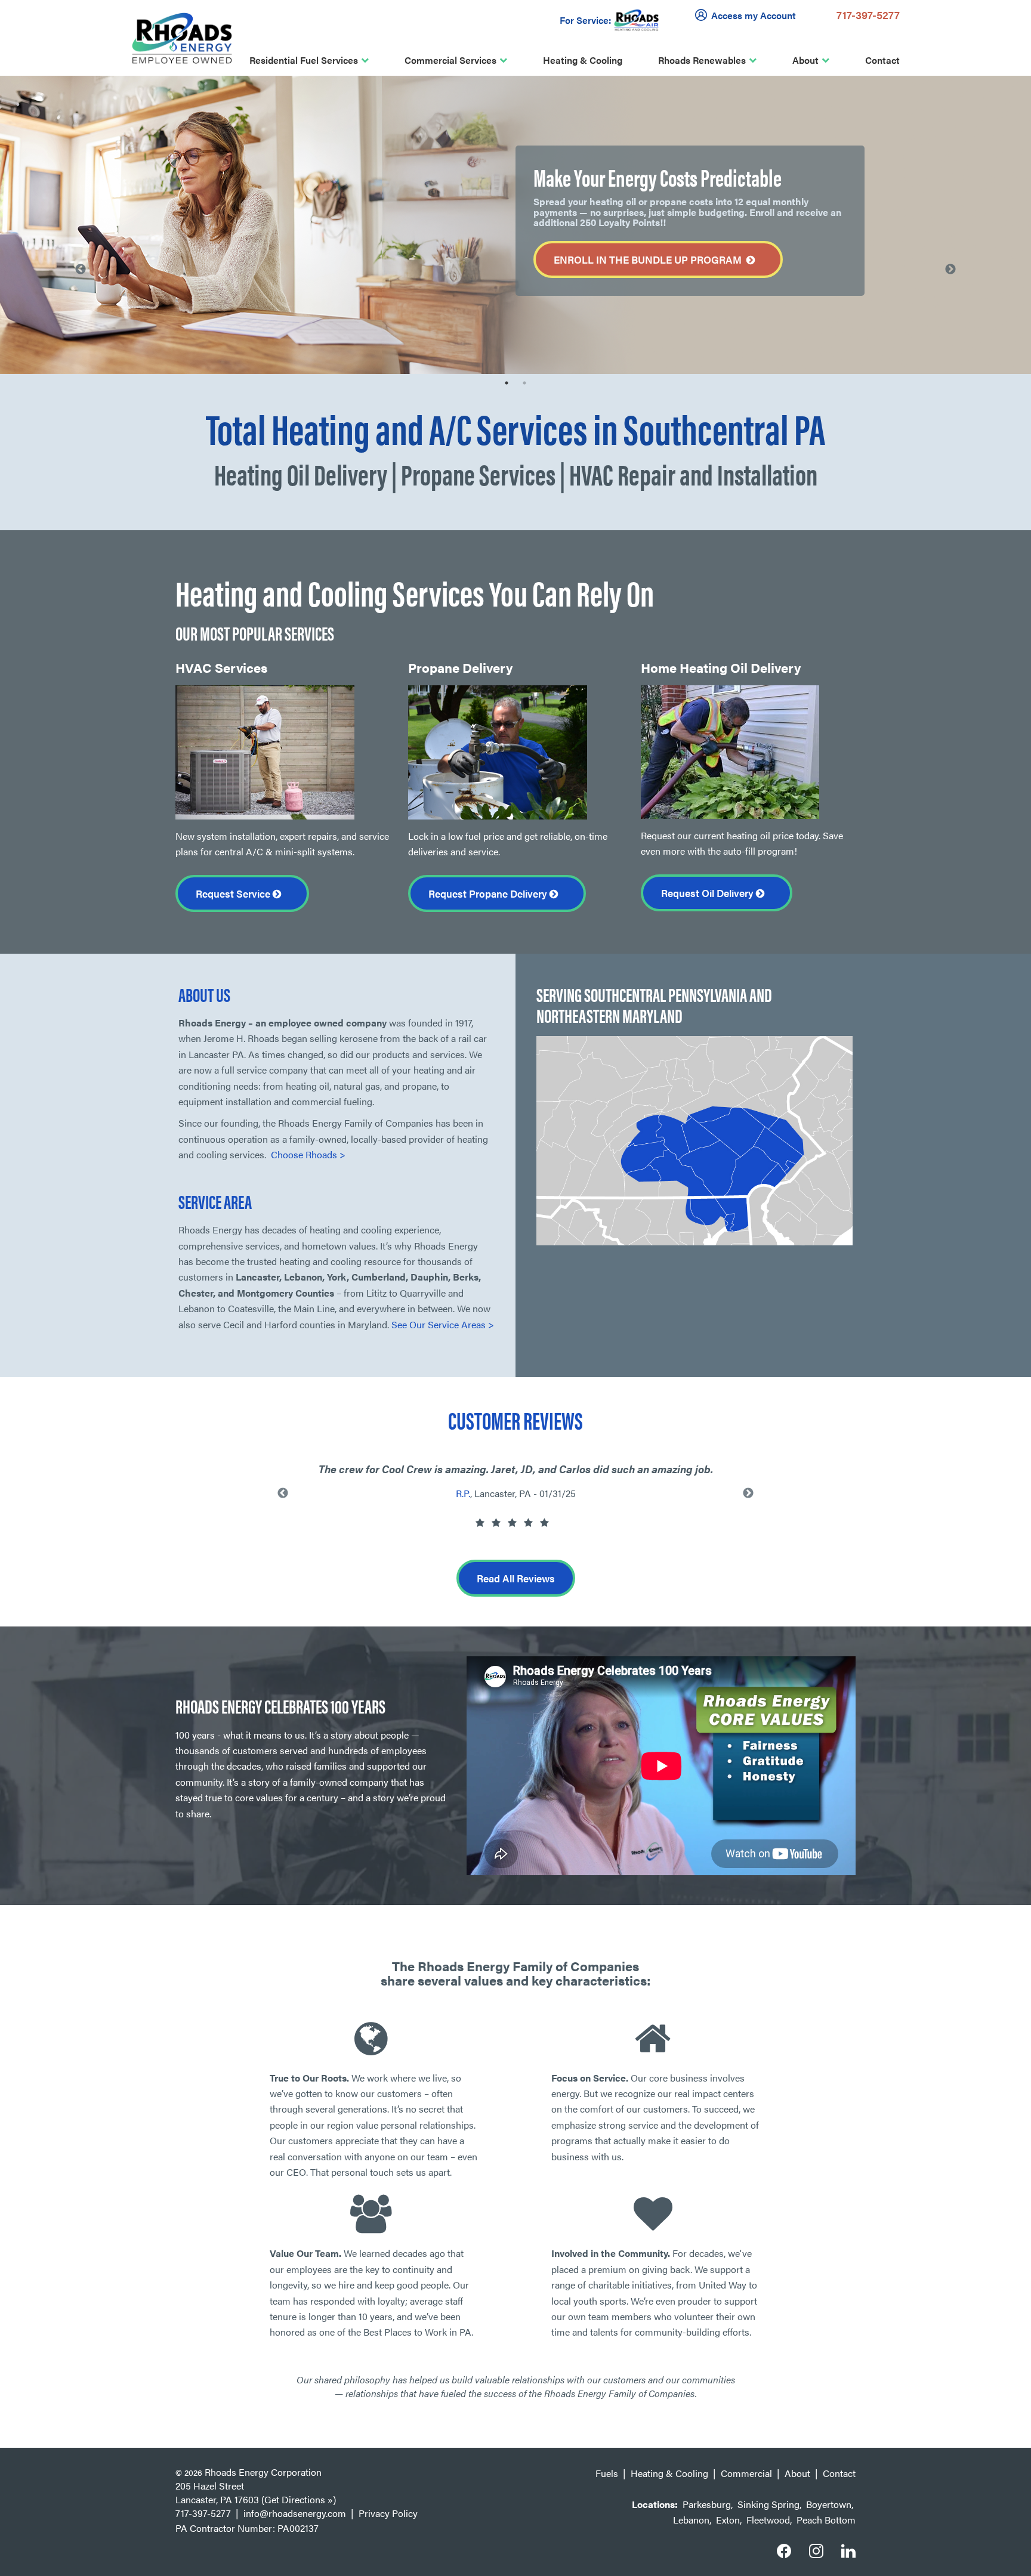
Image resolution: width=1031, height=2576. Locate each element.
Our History (233, 139)
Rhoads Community (250, 188)
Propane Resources (115, 188)
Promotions (233, 262)
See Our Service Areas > (443, 1324)
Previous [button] (81, 270)
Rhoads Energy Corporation (263, 2472)
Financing (229, 238)
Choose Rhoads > (308, 1154)
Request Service (234, 893)
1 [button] (507, 383)
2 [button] (524, 383)
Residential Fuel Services (304, 60)
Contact (882, 60)
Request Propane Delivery (489, 893)
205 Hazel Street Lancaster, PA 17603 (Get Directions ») (256, 2492)
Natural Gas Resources (124, 164)
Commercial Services (450, 60)
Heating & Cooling (583, 60)
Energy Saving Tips (115, 139)
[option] (515, 225)
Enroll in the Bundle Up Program (650, 259)
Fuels (607, 2473)
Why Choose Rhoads (252, 114)
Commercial (746, 2473)
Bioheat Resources (114, 114)
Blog (217, 287)
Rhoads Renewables (702, 60)
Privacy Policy (388, 2513)
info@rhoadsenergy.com (295, 2513)
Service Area (235, 164)
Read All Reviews (516, 1578)
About (805, 60)
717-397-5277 (868, 15)
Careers (225, 213)
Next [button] (950, 270)
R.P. (463, 1493)
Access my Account (754, 15)
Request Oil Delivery (709, 893)
